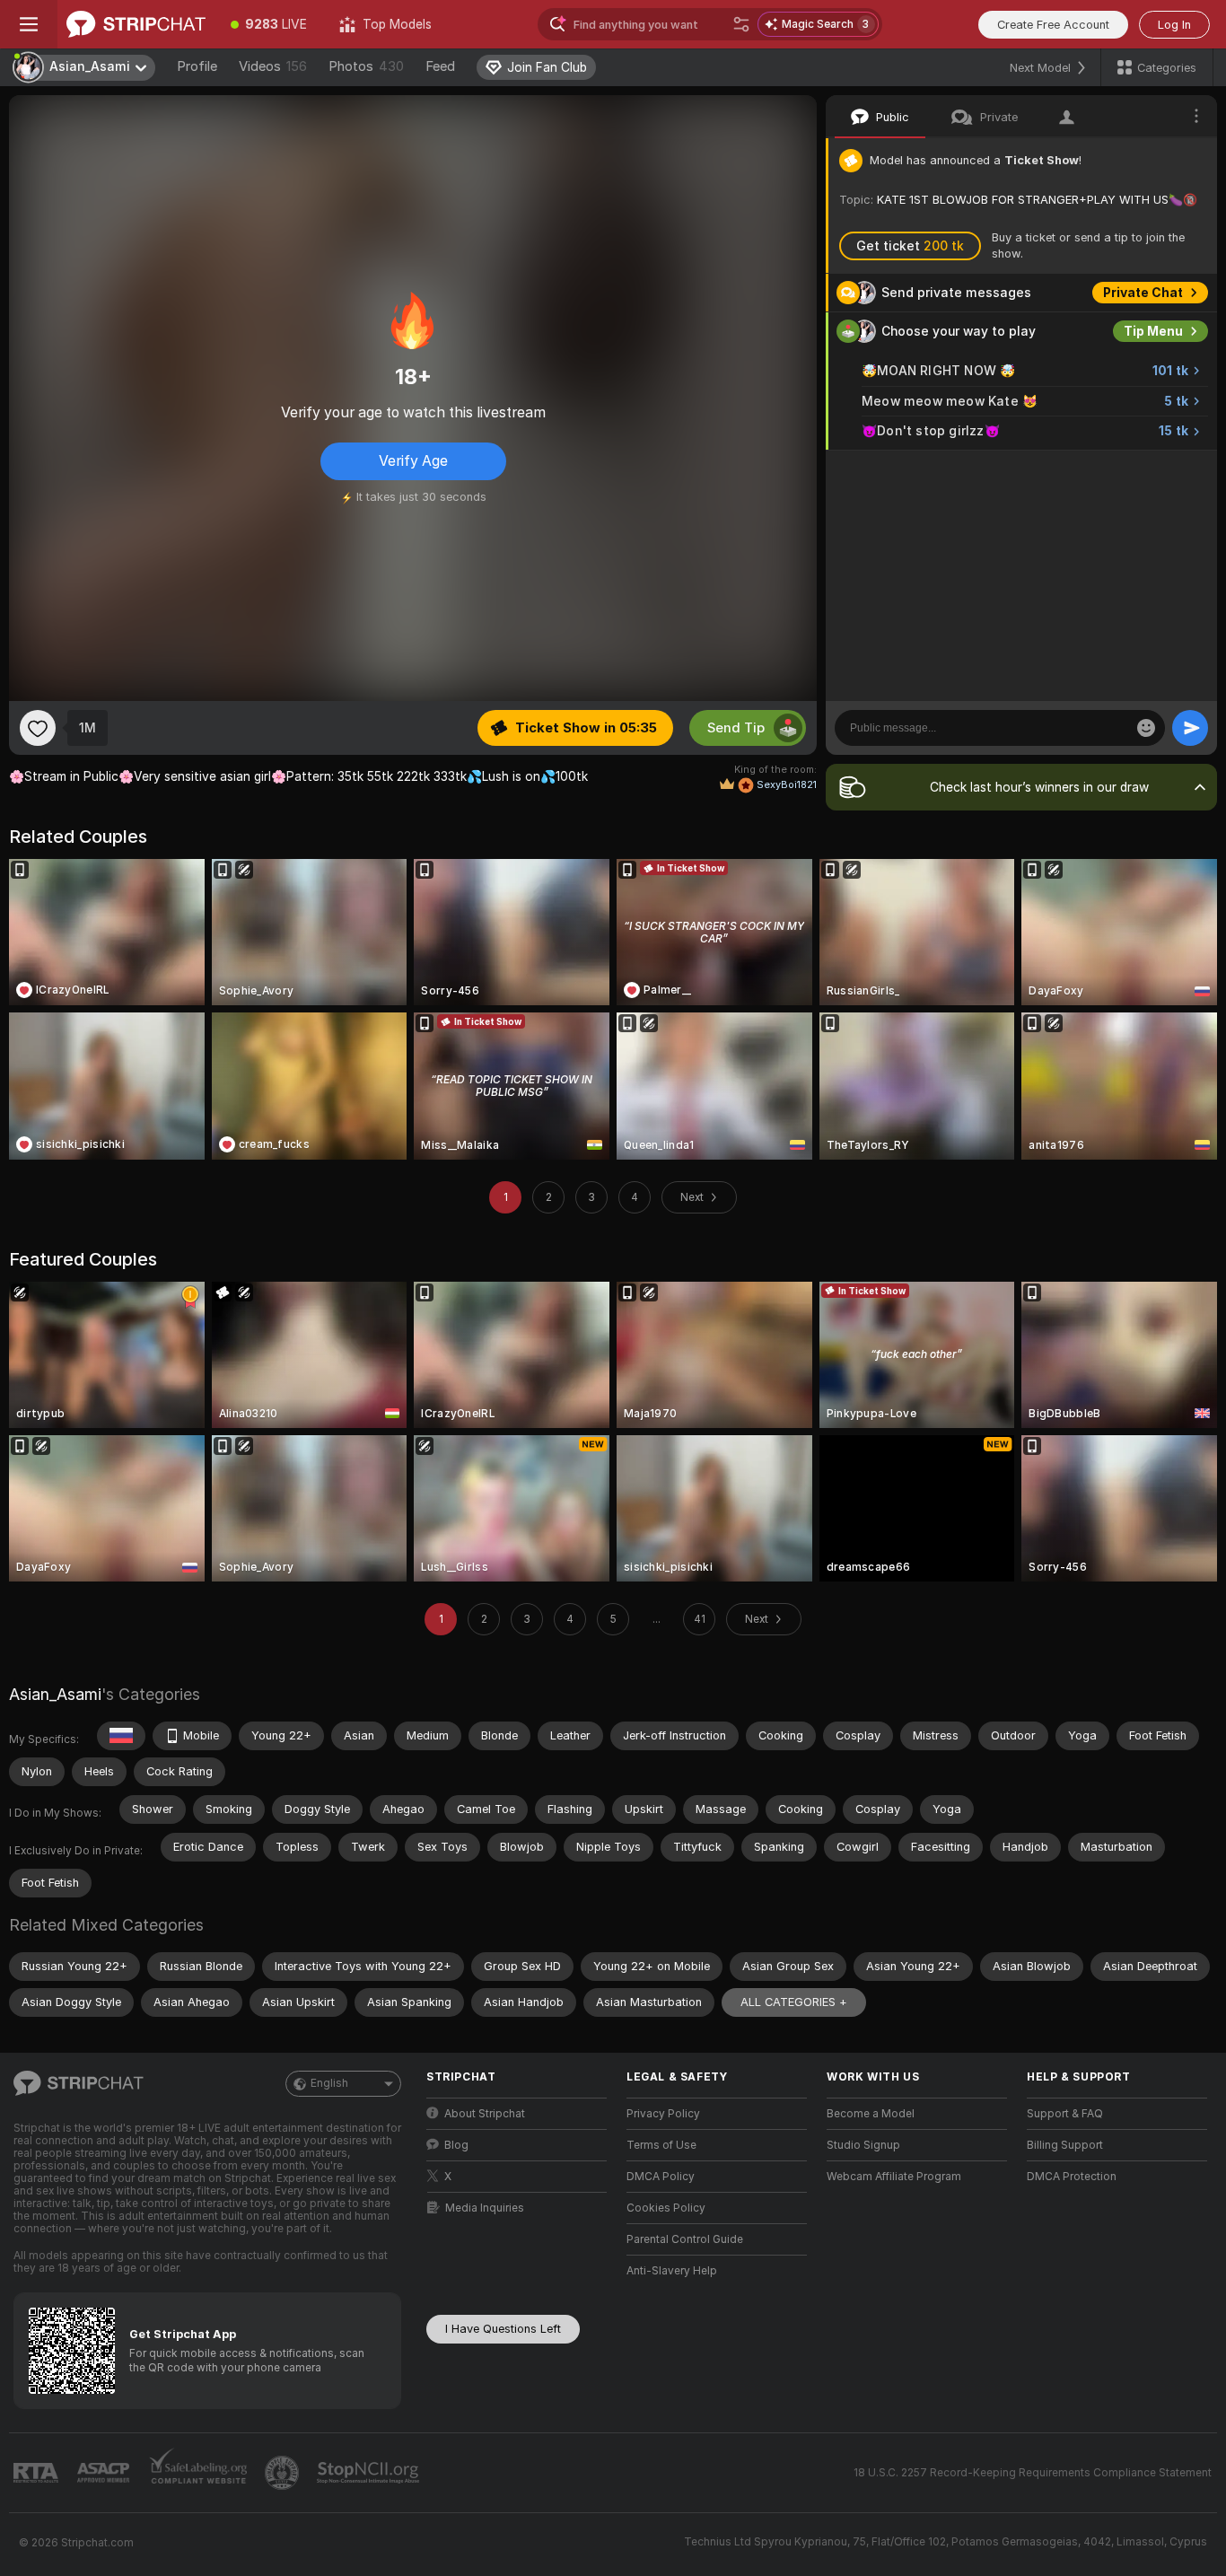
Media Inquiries (485, 2208)
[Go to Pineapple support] (284, 2473)
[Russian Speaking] (121, 1736)
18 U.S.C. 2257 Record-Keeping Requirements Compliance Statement (1033, 2473)
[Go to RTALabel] (38, 2473)
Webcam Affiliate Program (894, 2177)
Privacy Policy (663, 2114)
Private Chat (1143, 293)
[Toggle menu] (29, 24)
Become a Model (871, 2114)
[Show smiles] (1146, 728)
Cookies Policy (666, 2208)
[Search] (741, 24)
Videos (273, 66)
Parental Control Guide (685, 2239)
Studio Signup (863, 2145)
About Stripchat (485, 2114)
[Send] (1190, 728)
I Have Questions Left (503, 2329)
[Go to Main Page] (136, 24)
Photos (366, 66)
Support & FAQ (1065, 2114)
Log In (1174, 25)
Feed (440, 66)
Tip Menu (1153, 331)
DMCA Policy (661, 2177)
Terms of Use (661, 2145)
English (329, 2083)
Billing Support (1065, 2145)
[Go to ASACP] (105, 2473)
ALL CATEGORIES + (794, 2002)
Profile (197, 66)
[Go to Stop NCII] (370, 2473)
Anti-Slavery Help (672, 2271)
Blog (456, 2145)
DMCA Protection (1072, 2177)
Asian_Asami (55, 1694)
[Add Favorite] (38, 728)
